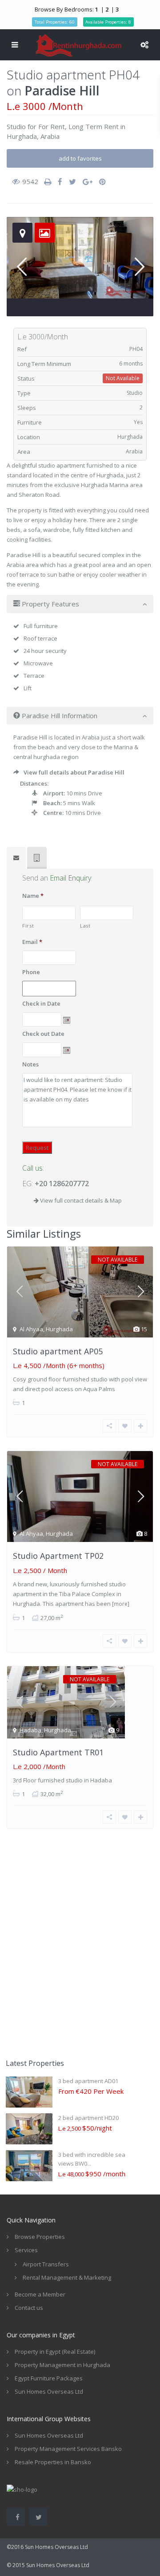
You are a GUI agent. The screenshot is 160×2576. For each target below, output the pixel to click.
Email (32, 942)
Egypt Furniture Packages (49, 2378)
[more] (121, 1604)
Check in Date (41, 1004)
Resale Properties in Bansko (53, 2462)
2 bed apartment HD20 (88, 2118)
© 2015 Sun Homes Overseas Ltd (48, 2565)
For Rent (52, 126)
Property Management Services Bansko (68, 2449)
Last (85, 926)
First (28, 926)
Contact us (29, 2308)
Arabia (50, 136)
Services (26, 2250)
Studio (16, 126)
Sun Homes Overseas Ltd (49, 2391)
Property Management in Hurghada (62, 2365)
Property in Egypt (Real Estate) (55, 2352)
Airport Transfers (46, 2264)
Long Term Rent (94, 126)
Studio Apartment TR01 (58, 1752)
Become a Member (40, 2294)
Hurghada (22, 136)
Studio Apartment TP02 (58, 1556)
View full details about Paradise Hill (74, 772)
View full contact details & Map (81, 1200)
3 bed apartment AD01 (88, 2081)
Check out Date (43, 1034)
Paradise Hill (62, 90)
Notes (30, 1064)
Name (33, 896)
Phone (31, 972)
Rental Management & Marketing (67, 2277)
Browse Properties (40, 2237)
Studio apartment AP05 (58, 1351)
